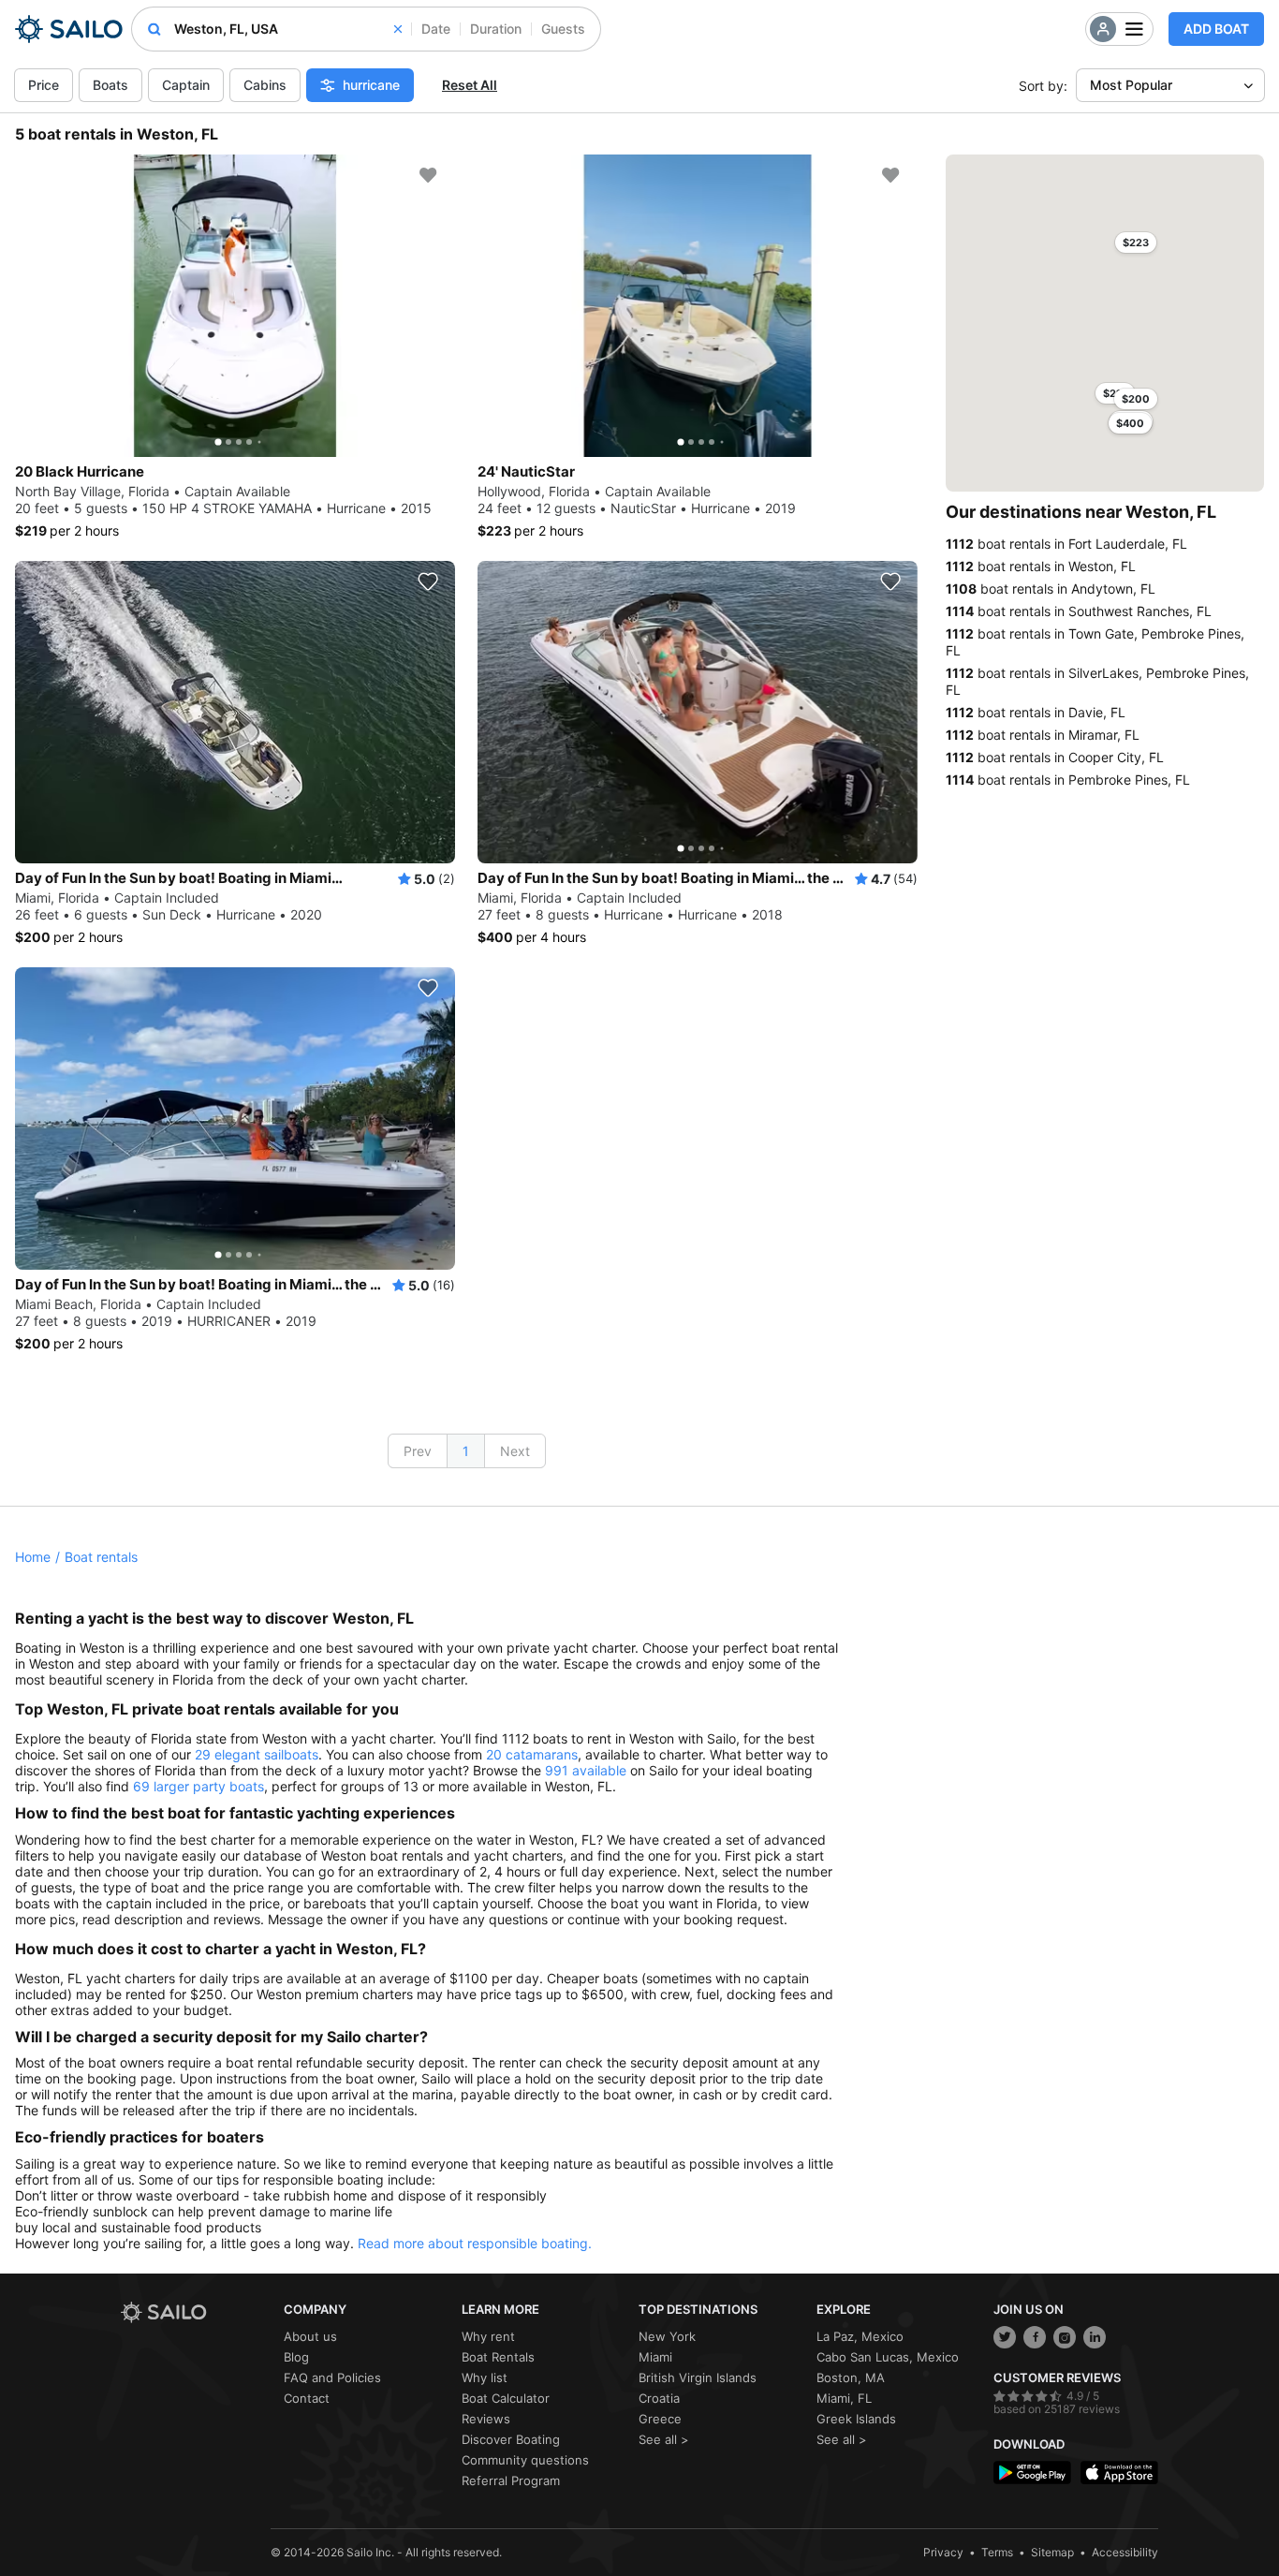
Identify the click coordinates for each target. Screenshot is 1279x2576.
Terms (997, 2552)
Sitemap (1052, 2552)
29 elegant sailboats (257, 1754)
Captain (186, 85)
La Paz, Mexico (860, 2336)
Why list (485, 2377)
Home (33, 1557)
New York (667, 2336)
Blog (296, 2357)
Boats (110, 85)
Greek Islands (856, 2419)
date (436, 29)
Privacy (943, 2552)
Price (44, 85)
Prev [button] (418, 1451)
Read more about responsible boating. (475, 2243)
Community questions (525, 2460)
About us (310, 2336)
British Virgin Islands (698, 2377)
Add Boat (1216, 29)
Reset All (470, 85)
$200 (1136, 399)
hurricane (371, 85)
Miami (655, 2357)
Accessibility (1125, 2552)
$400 (1130, 423)
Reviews (486, 2419)
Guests (563, 29)
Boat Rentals (498, 2357)
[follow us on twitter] (1005, 2337)
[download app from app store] (1119, 2473)
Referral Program (511, 2480)
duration (496, 29)
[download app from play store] (1032, 2473)
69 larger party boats (198, 1786)
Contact (307, 2398)
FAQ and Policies (332, 2377)
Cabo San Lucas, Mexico (888, 2357)
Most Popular (1131, 85)
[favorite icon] (428, 175)
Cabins (265, 85)
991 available (586, 1770)
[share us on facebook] (1035, 2337)
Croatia (659, 2398)
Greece (660, 2419)
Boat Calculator (506, 2398)
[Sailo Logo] (69, 29)
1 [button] (466, 1451)
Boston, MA (851, 2377)
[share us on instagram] (1065, 2337)
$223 (1136, 243)
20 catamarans (532, 1754)
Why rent (488, 2336)
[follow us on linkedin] (1095, 2337)
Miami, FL (844, 2398)
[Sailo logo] (196, 2312)
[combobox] (288, 29)
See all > (664, 2439)
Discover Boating (511, 2439)
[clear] (398, 29)
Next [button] (515, 1451)
